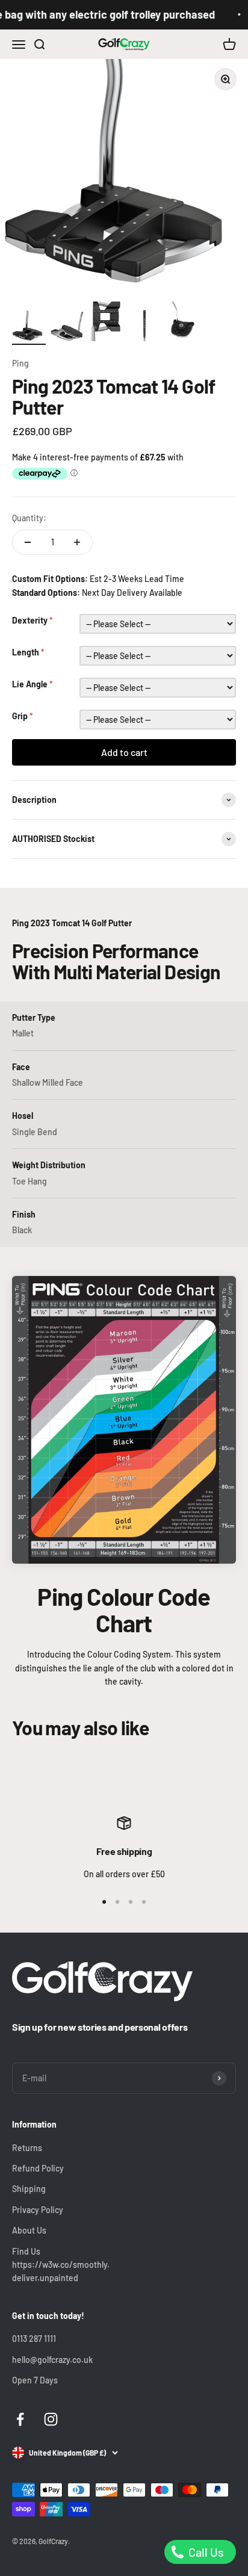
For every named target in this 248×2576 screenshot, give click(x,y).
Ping (20, 363)
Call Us (205, 2552)
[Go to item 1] (29, 328)
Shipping (29, 2189)
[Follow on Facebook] (20, 2419)
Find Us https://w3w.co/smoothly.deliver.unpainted (61, 2265)
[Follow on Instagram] (51, 2419)
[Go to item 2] (67, 328)
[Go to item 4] (144, 326)
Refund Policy (38, 2168)
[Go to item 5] (183, 324)
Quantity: (29, 518)
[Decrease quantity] (28, 542)
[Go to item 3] (106, 322)
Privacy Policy (38, 2210)
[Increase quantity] (77, 542)
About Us (29, 2230)
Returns (27, 2148)
